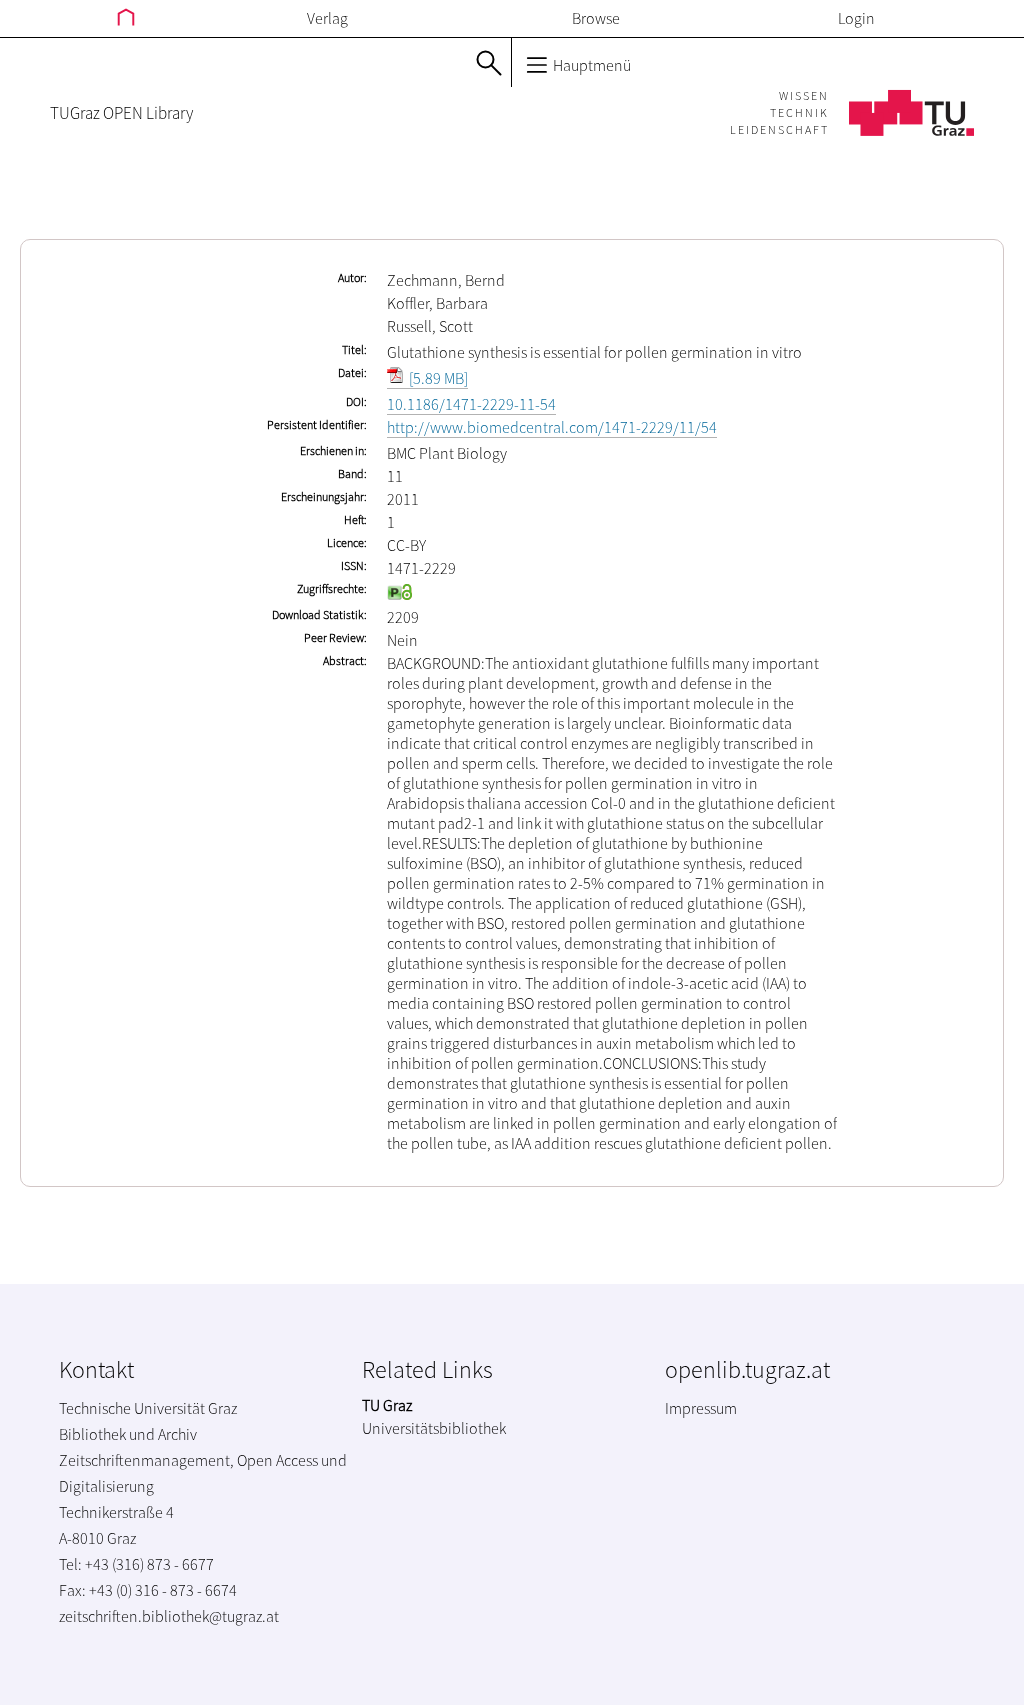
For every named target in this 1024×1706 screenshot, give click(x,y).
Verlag (327, 18)
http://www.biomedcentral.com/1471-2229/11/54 (552, 427)
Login (856, 18)
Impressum (701, 1408)
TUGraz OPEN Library (121, 113)
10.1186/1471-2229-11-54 (471, 404)
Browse (596, 18)
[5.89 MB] (437, 378)
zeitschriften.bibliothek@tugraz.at (169, 1616)
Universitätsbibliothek (434, 1428)
